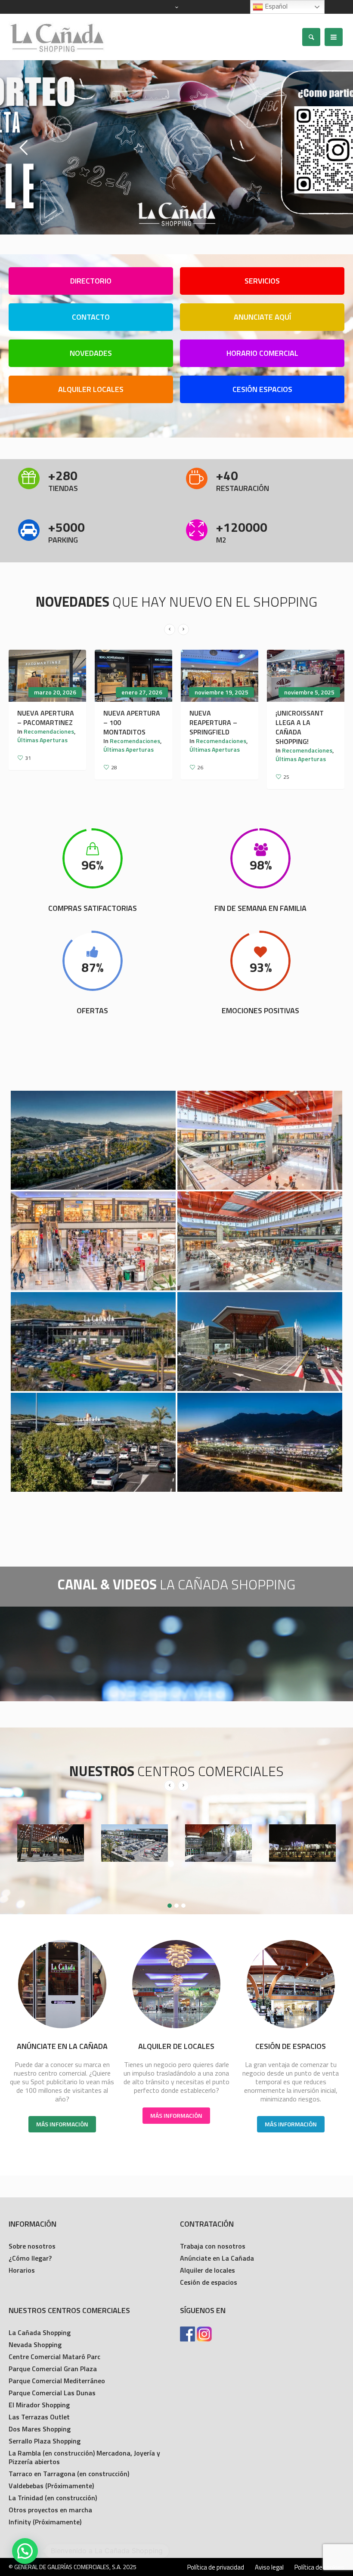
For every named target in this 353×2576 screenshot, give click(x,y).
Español (275, 6)
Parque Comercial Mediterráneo (57, 2381)
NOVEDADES (91, 353)
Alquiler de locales (207, 2270)
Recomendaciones (49, 731)
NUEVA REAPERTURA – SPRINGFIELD (213, 722)
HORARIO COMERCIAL (262, 353)
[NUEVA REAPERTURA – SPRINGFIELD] (220, 676)
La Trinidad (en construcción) (53, 2498)
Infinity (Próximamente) (45, 2522)
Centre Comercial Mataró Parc (54, 2357)
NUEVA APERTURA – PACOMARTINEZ (46, 718)
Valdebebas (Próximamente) (51, 2486)
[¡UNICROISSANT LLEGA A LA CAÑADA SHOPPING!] (306, 676)
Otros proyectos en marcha (50, 2510)
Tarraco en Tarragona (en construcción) (69, 2474)
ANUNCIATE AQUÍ (262, 317)
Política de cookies (319, 2567)
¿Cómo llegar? (30, 2258)
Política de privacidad (216, 2567)
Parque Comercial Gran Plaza (53, 2369)
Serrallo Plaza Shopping (45, 2441)
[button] (25, 2551)
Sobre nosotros (32, 2246)
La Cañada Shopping (40, 2332)
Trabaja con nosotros (213, 2246)
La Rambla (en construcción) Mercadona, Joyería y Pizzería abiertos (84, 2457)
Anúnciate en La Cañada (217, 2258)
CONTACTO (91, 317)
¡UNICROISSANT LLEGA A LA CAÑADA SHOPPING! (300, 727)
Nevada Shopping (35, 2345)
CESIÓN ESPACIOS (262, 389)
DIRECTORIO (91, 281)
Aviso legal (269, 2567)
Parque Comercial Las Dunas (52, 2393)
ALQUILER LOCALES (91, 389)
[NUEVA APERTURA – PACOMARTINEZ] (47, 676)
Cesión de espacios (209, 2282)
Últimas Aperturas (42, 740)
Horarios (22, 2270)
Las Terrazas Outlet (39, 2417)
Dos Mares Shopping (40, 2429)
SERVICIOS (262, 281)
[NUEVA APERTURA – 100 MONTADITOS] (133, 676)
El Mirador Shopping (39, 2405)
